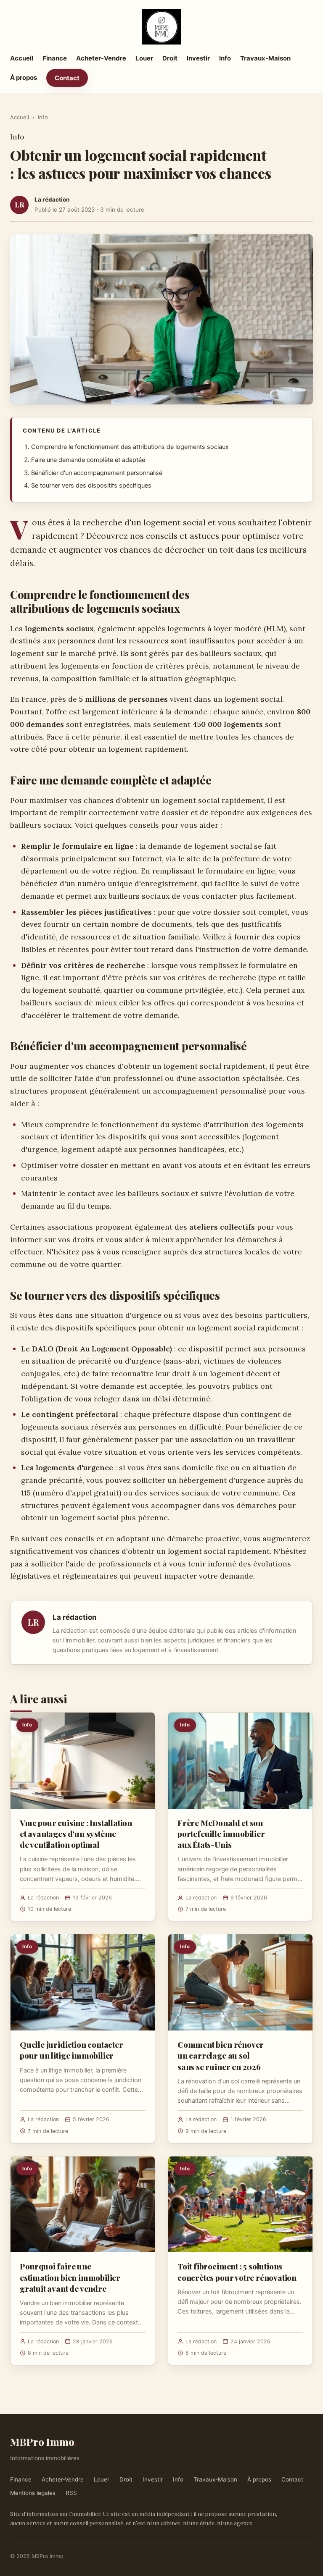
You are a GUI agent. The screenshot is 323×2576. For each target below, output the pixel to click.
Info (225, 58)
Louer (144, 58)
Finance (55, 58)
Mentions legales (33, 2493)
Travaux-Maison (265, 58)
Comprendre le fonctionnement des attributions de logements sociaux (130, 447)
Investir (198, 58)
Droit (170, 58)
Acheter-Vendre (101, 58)
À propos (24, 77)
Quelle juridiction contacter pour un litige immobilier (71, 2050)
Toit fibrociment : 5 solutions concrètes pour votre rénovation (237, 2272)
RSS (71, 2493)
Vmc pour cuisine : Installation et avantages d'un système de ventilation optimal (76, 1834)
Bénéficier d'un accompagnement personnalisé (97, 473)
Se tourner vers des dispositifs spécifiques (91, 485)
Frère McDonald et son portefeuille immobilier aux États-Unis (221, 1834)
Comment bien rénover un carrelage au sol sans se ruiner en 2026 (221, 2055)
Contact (67, 78)
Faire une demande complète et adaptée (88, 460)
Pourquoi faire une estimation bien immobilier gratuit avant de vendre (70, 2277)
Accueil (22, 58)
